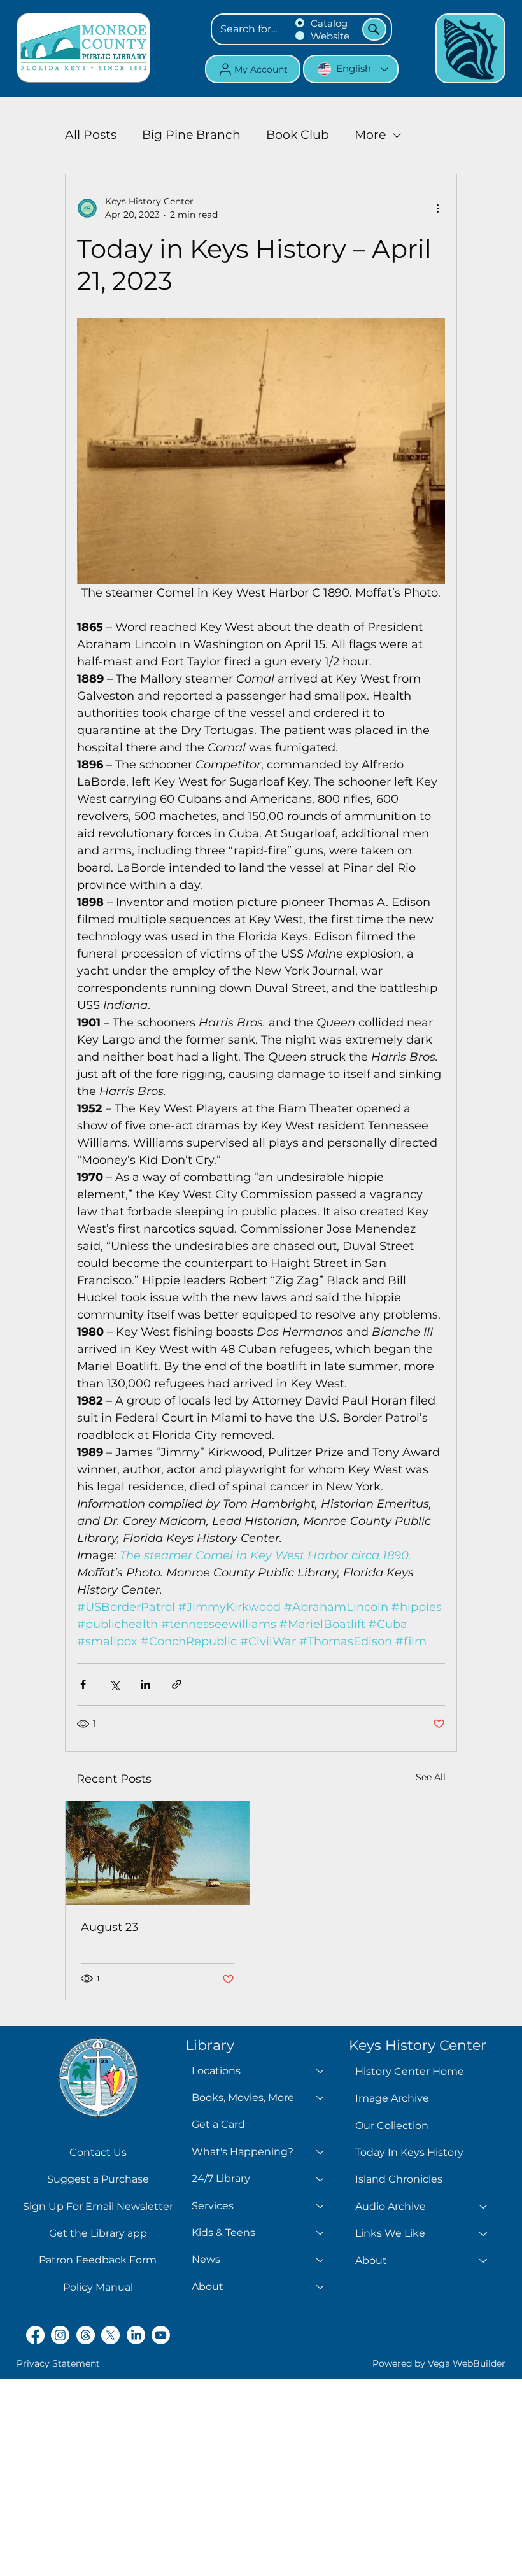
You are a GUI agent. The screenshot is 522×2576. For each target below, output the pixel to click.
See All (431, 1777)
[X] (110, 2335)
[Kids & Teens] (321, 2233)
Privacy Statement (58, 2363)
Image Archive (392, 2098)
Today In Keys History (409, 2152)
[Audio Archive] (484, 2207)
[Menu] (470, 48)
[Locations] (321, 2071)
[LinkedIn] (136, 2335)
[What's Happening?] (321, 2152)
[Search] (374, 29)
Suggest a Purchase (98, 2179)
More (370, 135)
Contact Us (98, 2152)
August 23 (109, 1927)
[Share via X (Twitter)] (114, 1684)
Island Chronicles (399, 2179)
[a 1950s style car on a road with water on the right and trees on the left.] (158, 1853)
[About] (321, 2287)
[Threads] (86, 2335)
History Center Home (410, 2071)
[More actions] (437, 208)
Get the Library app (98, 2233)
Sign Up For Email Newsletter (98, 2206)
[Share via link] (177, 1684)
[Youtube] (161, 2335)
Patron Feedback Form (98, 2260)
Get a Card (218, 2124)
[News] (321, 2260)
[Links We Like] (484, 2233)
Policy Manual (98, 2287)
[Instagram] (60, 2335)
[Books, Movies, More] (321, 2098)
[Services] (321, 2206)
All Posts (91, 135)
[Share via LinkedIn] (145, 1684)
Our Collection (392, 2126)
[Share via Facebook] (83, 1684)
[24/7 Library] (321, 2179)
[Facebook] (35, 2335)
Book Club (298, 135)
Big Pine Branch (191, 135)
